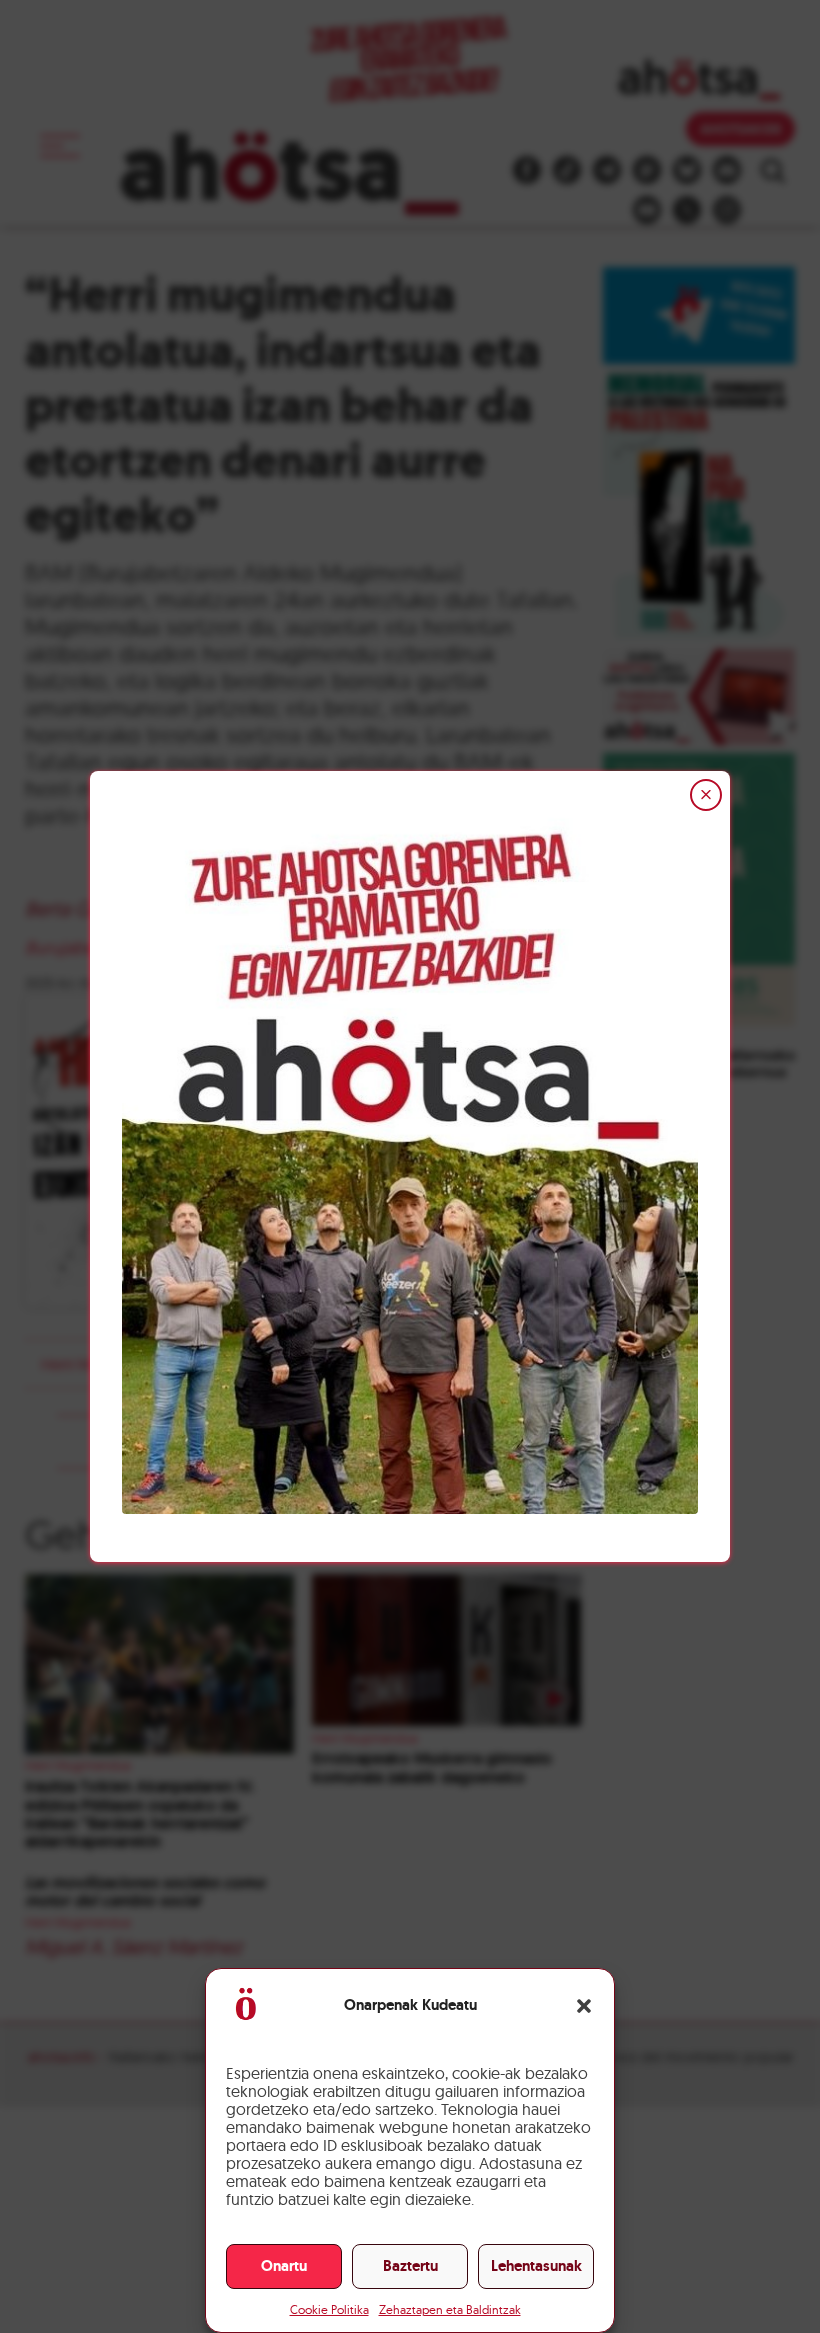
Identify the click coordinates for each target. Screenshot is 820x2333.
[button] (584, 2006)
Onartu (284, 2266)
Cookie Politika (329, 2309)
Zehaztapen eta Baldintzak (450, 2309)
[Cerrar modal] (706, 795)
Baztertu (410, 2266)
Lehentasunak (536, 2266)
